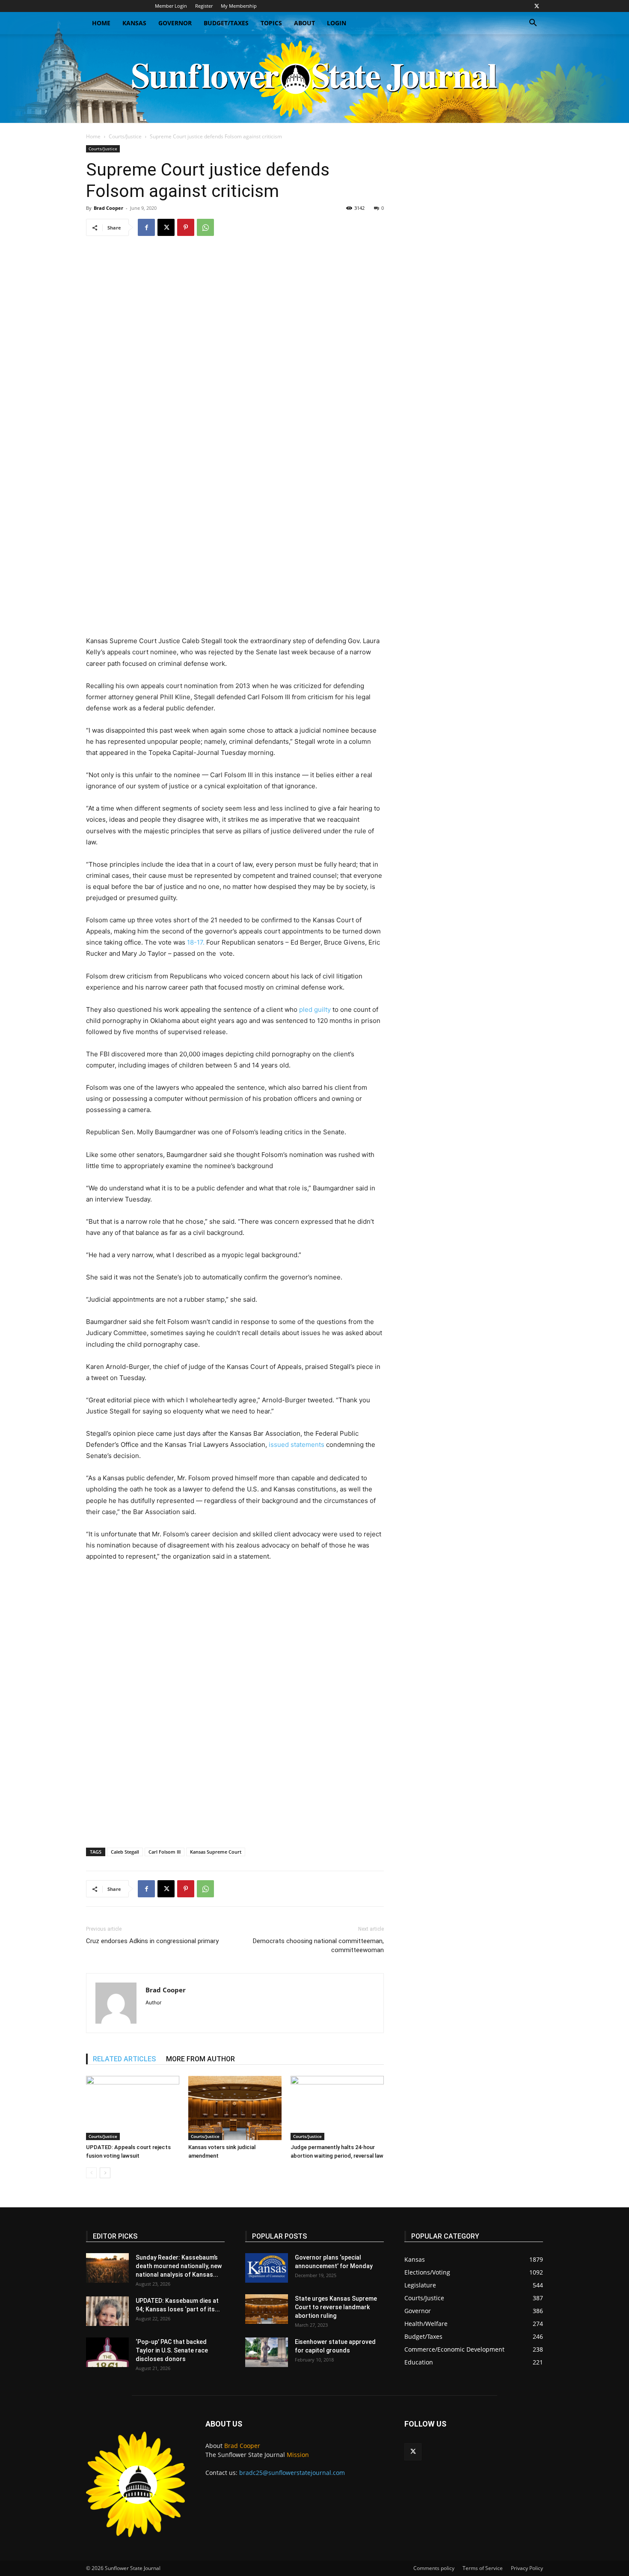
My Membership (239, 6)
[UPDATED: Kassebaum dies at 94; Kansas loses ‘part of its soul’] (107, 2311)
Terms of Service (483, 2568)
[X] (537, 6)
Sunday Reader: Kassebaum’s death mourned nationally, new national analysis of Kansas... (179, 2266)
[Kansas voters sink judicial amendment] (235, 2108)
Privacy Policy (527, 2568)
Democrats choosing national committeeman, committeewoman (318, 1945)
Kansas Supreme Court (216, 1852)
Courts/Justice (125, 136)
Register (204, 6)
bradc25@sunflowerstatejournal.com (292, 2473)
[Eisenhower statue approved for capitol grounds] (267, 2352)
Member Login (171, 6)
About (304, 23)
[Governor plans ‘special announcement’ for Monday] (267, 2268)
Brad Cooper (108, 208)
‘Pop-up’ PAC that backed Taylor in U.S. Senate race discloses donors (172, 2350)
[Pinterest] (186, 227)
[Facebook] (146, 227)
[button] (533, 24)
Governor (175, 23)
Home (101, 23)
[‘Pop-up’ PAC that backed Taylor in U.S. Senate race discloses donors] (107, 2352)
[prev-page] (91, 2173)
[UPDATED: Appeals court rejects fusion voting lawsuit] (133, 2108)
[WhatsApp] (205, 227)
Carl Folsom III (165, 1852)
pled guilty (315, 1009)
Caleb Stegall (125, 1852)
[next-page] (105, 2173)
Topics (271, 23)
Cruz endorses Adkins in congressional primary (152, 1941)
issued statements (297, 1445)
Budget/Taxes (226, 23)
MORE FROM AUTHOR (200, 2059)
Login (337, 23)
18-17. (196, 942)
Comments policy (434, 2568)
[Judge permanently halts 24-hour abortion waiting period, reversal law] (337, 2108)
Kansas (134, 23)
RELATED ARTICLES (124, 2059)
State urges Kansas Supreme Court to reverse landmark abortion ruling (336, 2307)
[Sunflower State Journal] (314, 79)
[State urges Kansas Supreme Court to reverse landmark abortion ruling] (267, 2309)
